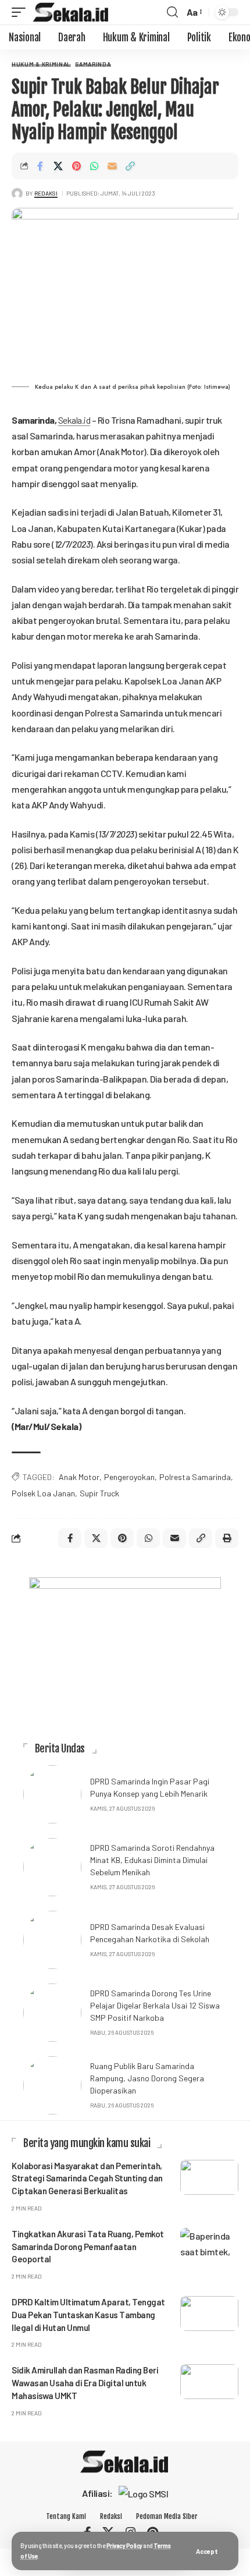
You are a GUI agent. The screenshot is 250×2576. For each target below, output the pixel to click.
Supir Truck (99, 1493)
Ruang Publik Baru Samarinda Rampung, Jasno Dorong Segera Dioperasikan (147, 2078)
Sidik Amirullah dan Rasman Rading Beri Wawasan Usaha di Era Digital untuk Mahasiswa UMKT (85, 2383)
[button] (207, 2551)
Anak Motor (79, 1477)
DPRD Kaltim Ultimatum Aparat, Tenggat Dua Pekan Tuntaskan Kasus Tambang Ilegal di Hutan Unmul (88, 2315)
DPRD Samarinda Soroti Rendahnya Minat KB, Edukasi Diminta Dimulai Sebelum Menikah (152, 1860)
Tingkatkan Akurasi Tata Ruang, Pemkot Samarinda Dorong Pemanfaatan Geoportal (88, 2247)
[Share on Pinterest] (76, 166)
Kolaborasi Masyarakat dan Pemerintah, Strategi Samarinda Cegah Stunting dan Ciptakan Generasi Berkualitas (87, 2178)
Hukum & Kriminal (41, 64)
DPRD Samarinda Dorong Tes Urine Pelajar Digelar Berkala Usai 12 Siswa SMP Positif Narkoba (155, 2005)
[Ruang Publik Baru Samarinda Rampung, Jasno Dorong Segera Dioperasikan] (52, 2085)
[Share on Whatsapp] (94, 166)
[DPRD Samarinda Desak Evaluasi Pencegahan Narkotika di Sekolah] (52, 1940)
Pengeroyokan (129, 1477)
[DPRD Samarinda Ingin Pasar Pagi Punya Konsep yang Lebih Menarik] (52, 1794)
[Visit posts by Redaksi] (17, 194)
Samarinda (93, 64)
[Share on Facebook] (40, 166)
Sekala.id (74, 420)
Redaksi (46, 193)
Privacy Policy (124, 2545)
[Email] (112, 166)
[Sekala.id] (71, 12)
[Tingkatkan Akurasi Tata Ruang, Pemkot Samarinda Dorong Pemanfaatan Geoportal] (209, 2245)
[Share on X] (58, 166)
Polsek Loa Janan (43, 1493)
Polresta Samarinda (195, 1477)
